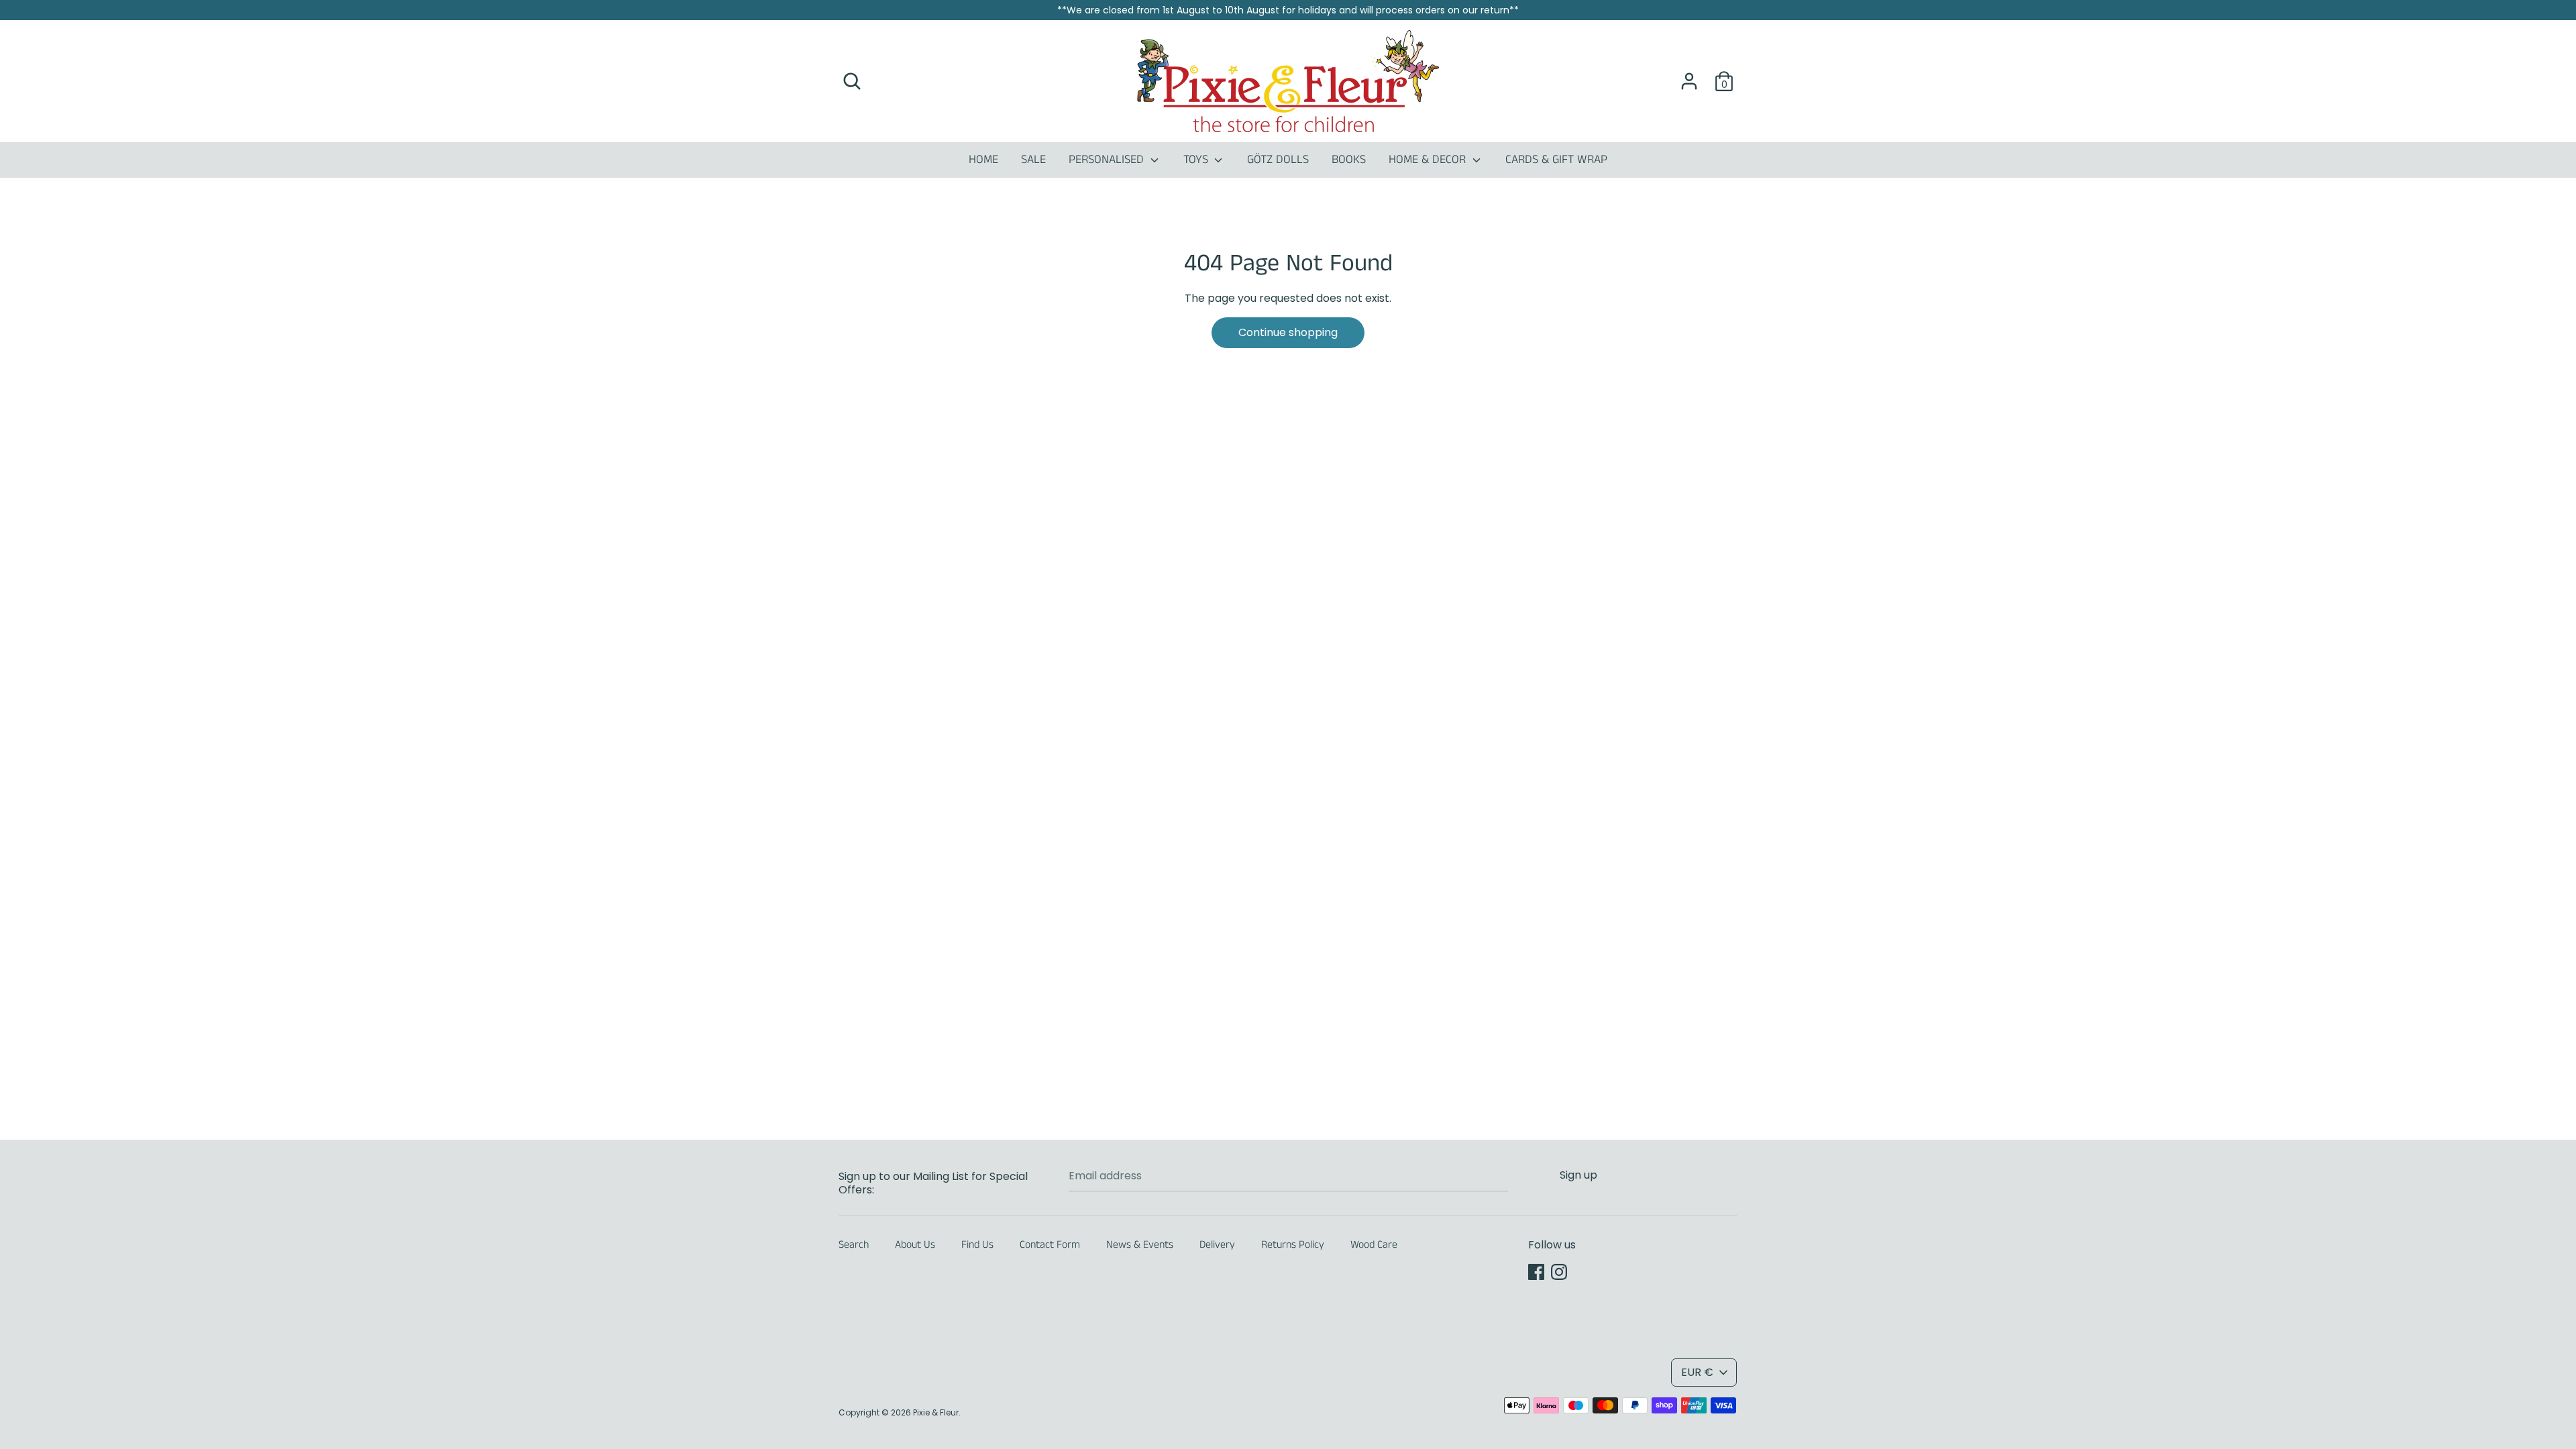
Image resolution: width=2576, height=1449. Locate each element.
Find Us (977, 1245)
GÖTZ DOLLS (1278, 160)
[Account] (1689, 76)
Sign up (1578, 1175)
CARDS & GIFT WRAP (1556, 160)
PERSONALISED (1108, 160)
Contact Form (1050, 1245)
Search (854, 1245)
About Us (915, 1245)
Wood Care (1374, 1245)
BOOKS (1349, 160)
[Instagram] (1559, 1272)
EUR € (1697, 1372)
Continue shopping (1288, 332)
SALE (1033, 160)
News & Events (1140, 1245)
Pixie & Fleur (936, 1412)
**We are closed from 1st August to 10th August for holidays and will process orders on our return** (1288, 10)
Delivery (1217, 1245)
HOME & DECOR (1429, 160)
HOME (983, 160)
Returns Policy (1293, 1245)
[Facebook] (1536, 1272)
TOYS (1197, 160)
